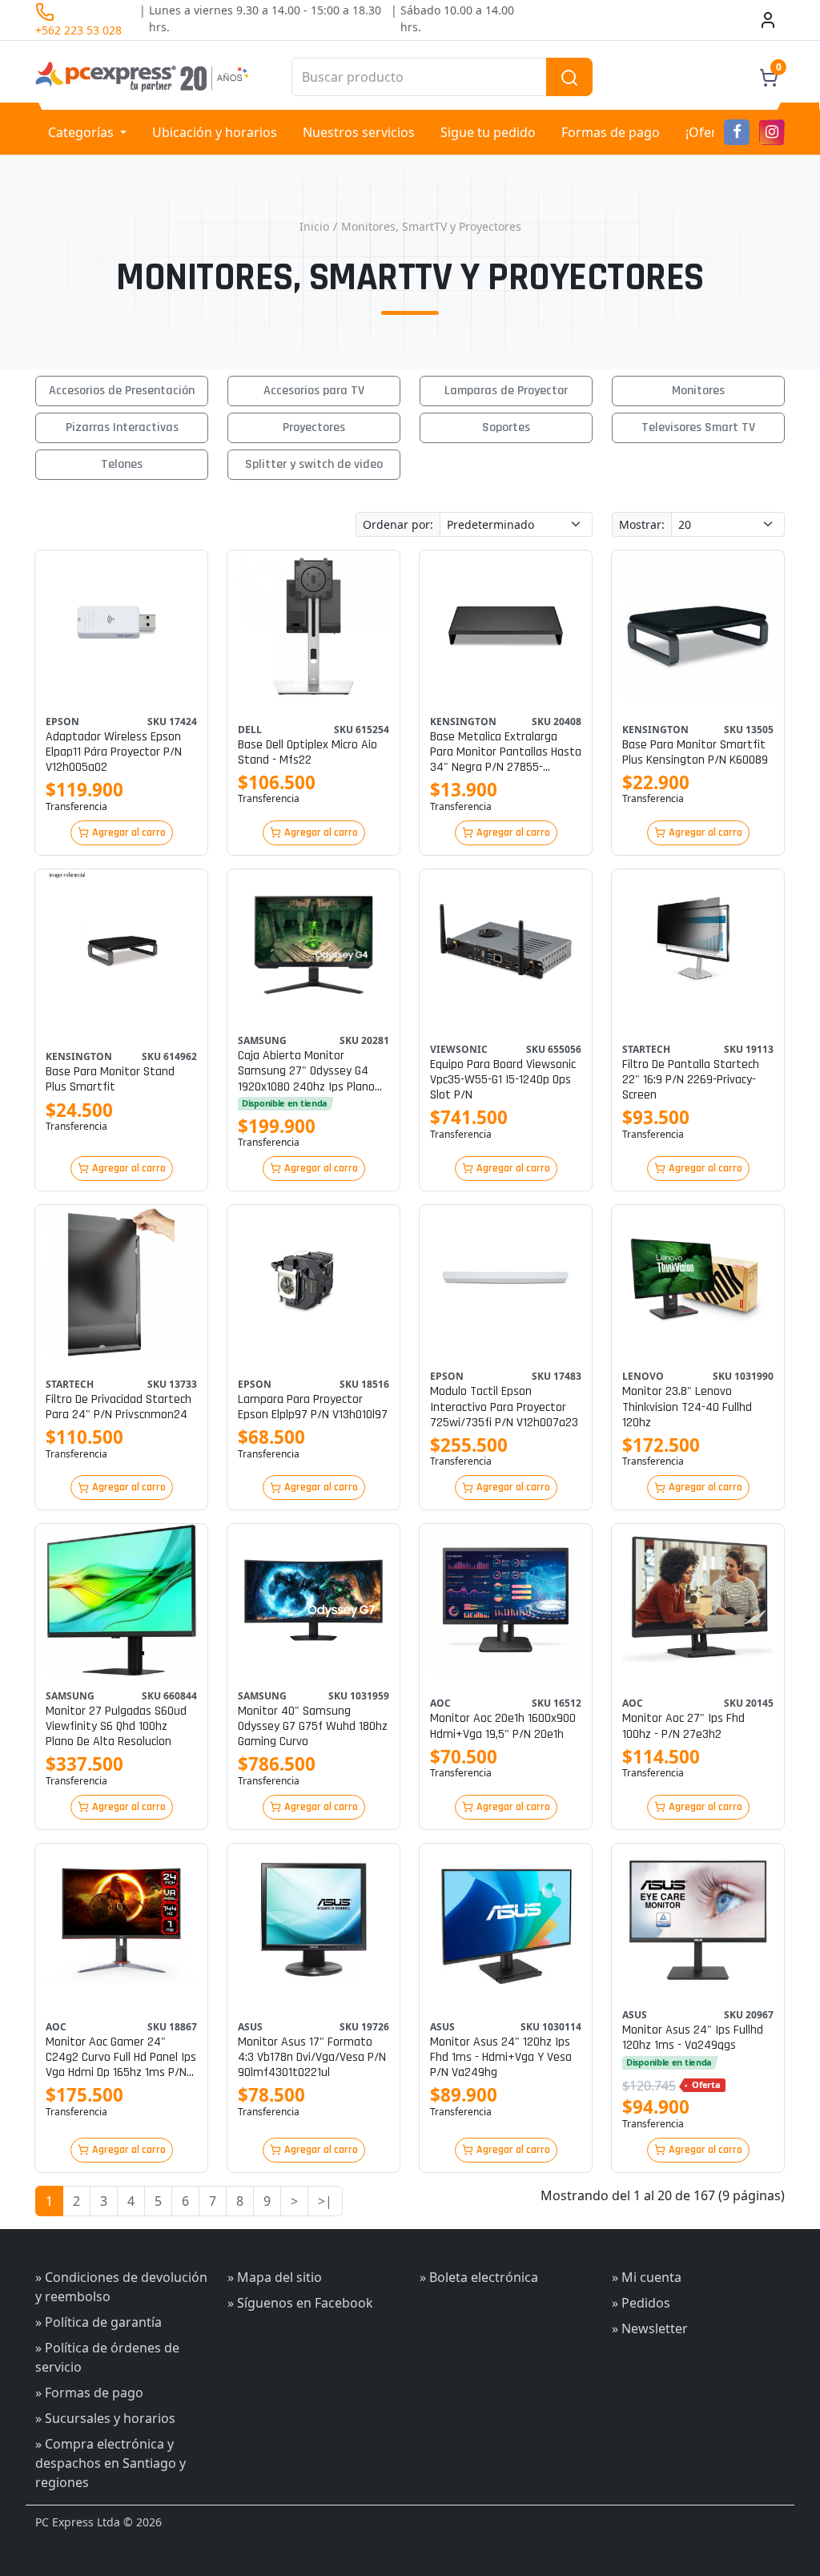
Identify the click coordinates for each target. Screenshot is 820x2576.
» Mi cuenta (647, 2277)
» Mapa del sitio (275, 2277)
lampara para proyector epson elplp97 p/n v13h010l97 (313, 1407)
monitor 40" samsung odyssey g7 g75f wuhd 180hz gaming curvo (313, 1727)
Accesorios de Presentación (122, 391)
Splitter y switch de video (314, 464)
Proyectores (314, 427)
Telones (122, 464)
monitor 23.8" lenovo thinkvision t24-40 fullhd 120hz (687, 1407)
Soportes (506, 427)
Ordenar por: (398, 524)
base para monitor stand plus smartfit (110, 1079)
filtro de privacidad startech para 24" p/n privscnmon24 (119, 1407)
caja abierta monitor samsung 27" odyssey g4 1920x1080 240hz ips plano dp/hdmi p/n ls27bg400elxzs (313, 1071)
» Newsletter (650, 2328)
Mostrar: (642, 524)
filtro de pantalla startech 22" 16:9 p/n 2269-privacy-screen (691, 1080)
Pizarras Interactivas (122, 427)
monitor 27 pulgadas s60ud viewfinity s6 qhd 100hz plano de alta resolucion (116, 1727)
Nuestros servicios (359, 132)
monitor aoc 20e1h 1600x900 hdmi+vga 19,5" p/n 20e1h (503, 1726)
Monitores (698, 391)
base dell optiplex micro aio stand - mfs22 (307, 752)
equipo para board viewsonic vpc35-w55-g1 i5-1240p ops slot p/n (503, 1080)
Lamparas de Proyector (506, 391)
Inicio (314, 226)
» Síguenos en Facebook (300, 2303)
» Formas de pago (89, 2393)
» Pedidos (641, 2303)
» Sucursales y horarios (105, 2418)
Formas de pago (611, 132)
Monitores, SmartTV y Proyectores (431, 226)
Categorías (82, 132)
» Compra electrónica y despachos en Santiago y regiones (111, 2463)
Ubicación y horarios (215, 132)
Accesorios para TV (314, 391)
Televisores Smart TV (698, 427)
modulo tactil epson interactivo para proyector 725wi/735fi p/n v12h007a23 (504, 1407)
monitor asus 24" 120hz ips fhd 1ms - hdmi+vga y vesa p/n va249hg (501, 2058)
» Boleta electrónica (479, 2277)
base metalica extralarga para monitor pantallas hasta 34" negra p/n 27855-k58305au (506, 752)
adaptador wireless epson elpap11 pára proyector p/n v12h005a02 (114, 752)
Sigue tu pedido (488, 132)
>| (325, 2201)
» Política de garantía (98, 2322)
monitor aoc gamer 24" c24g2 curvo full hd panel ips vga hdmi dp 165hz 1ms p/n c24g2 (121, 2058)
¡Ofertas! (712, 132)
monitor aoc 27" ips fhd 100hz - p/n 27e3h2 (683, 1726)
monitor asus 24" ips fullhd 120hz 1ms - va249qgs (693, 2038)
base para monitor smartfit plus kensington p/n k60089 (695, 752)
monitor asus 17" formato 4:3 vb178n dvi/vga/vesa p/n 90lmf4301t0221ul (312, 2058)
